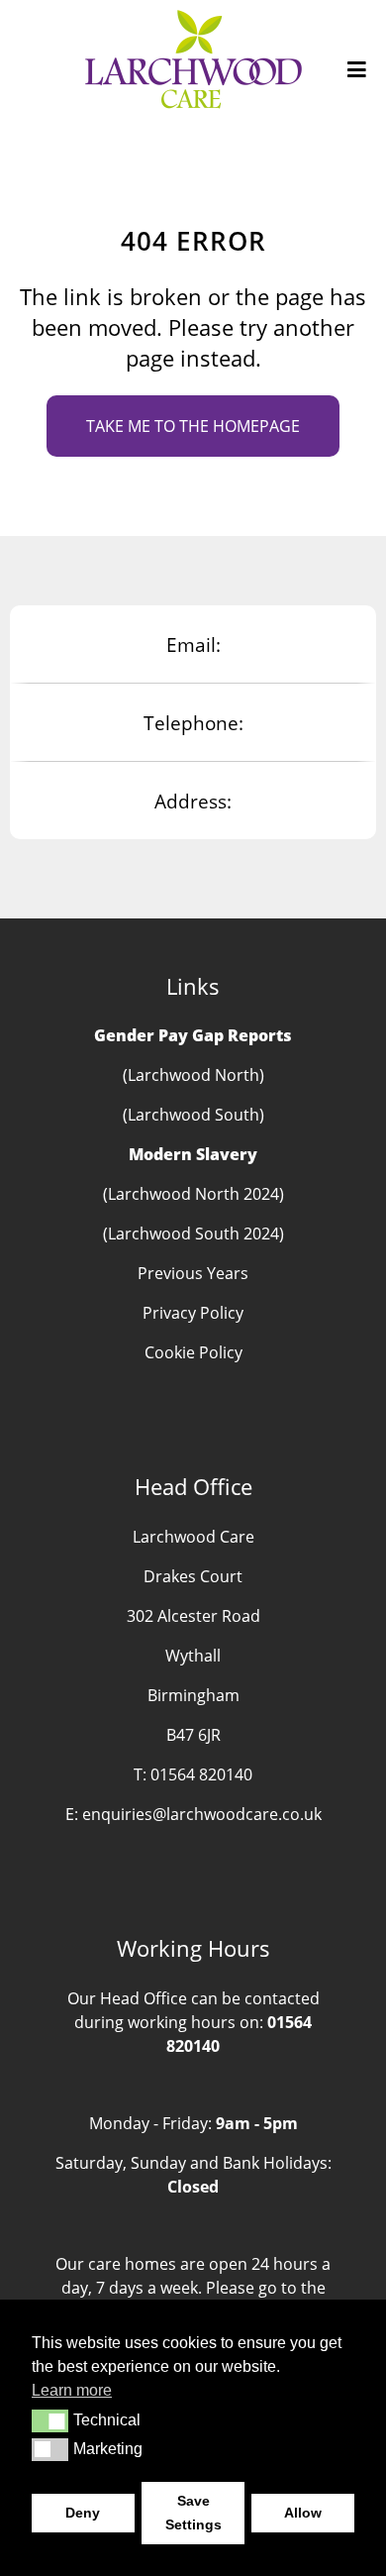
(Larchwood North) (193, 1075)
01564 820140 (201, 1774)
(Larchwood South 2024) (193, 1234)
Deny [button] (83, 2513)
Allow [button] (303, 2513)
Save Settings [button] (193, 2513)
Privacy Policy (193, 1313)
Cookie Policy (193, 1352)
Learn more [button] (72, 2390)
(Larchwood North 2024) (193, 1194)
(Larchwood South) (193, 1115)
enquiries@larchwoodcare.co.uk (202, 1814)
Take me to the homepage (193, 426)
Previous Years (193, 1273)
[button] (50, 2420)
